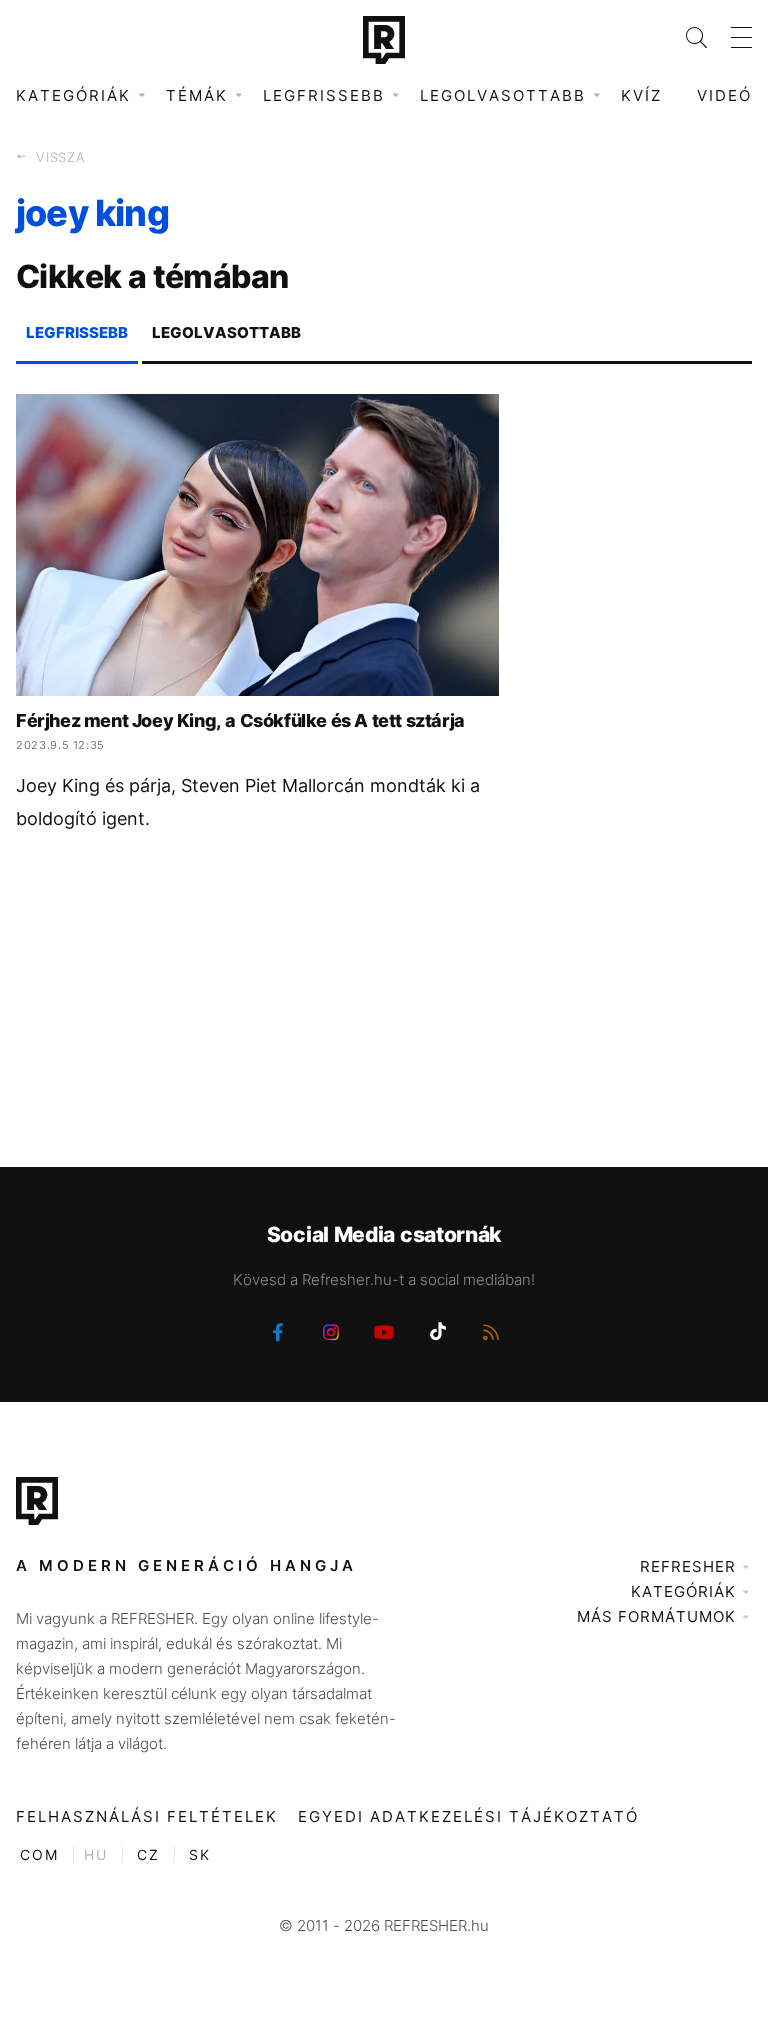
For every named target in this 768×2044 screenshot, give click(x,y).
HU (96, 1854)
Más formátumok (656, 1616)
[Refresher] (384, 40)
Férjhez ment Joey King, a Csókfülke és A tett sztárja (240, 720)
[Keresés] (684, 37)
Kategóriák (683, 1591)
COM (39, 1854)
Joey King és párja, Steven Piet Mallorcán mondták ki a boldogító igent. (248, 802)
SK (200, 1854)
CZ (148, 1854)
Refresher (688, 1566)
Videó (724, 95)
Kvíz (641, 95)
